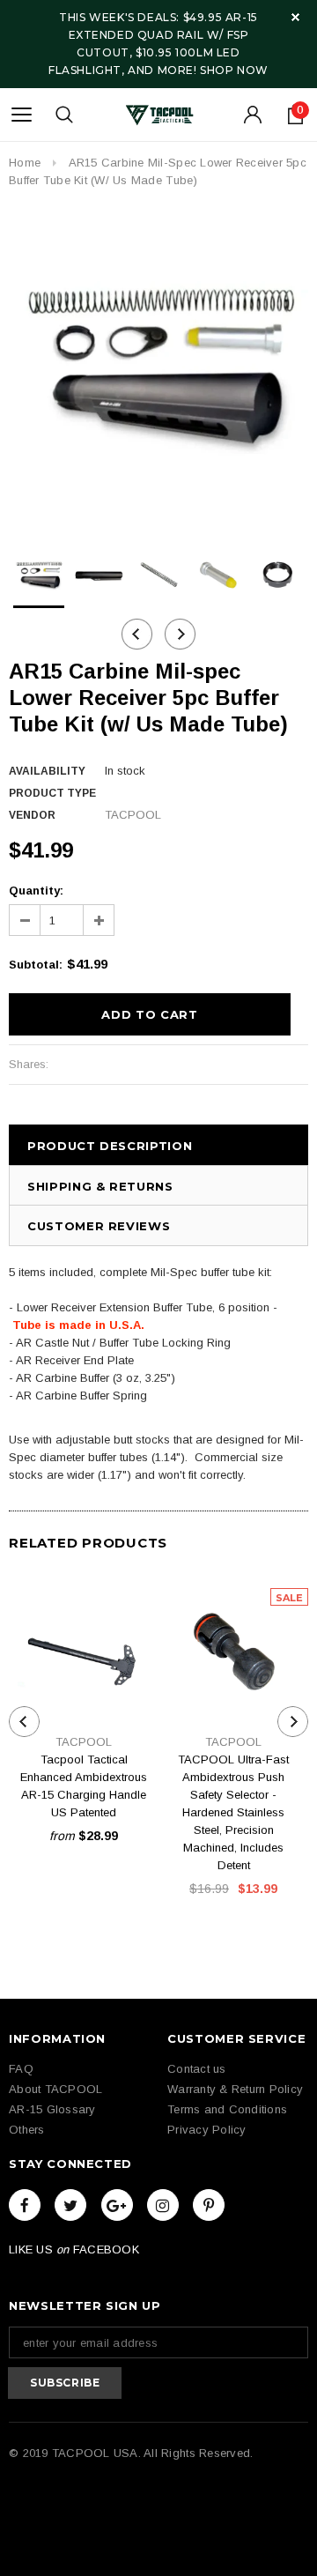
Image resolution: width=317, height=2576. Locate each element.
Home (25, 163)
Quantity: (36, 891)
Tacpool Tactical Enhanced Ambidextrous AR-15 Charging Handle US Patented (84, 1786)
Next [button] (180, 634)
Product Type (52, 793)
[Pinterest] (209, 2205)
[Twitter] (70, 2205)
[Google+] (117, 2205)
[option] (158, 369)
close (295, 17)
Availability (47, 771)
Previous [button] (137, 634)
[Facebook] (25, 2205)
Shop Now (234, 70)
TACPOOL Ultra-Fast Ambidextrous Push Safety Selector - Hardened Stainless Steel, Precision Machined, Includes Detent (233, 1812)
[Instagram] (163, 2205)
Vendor (32, 815)
